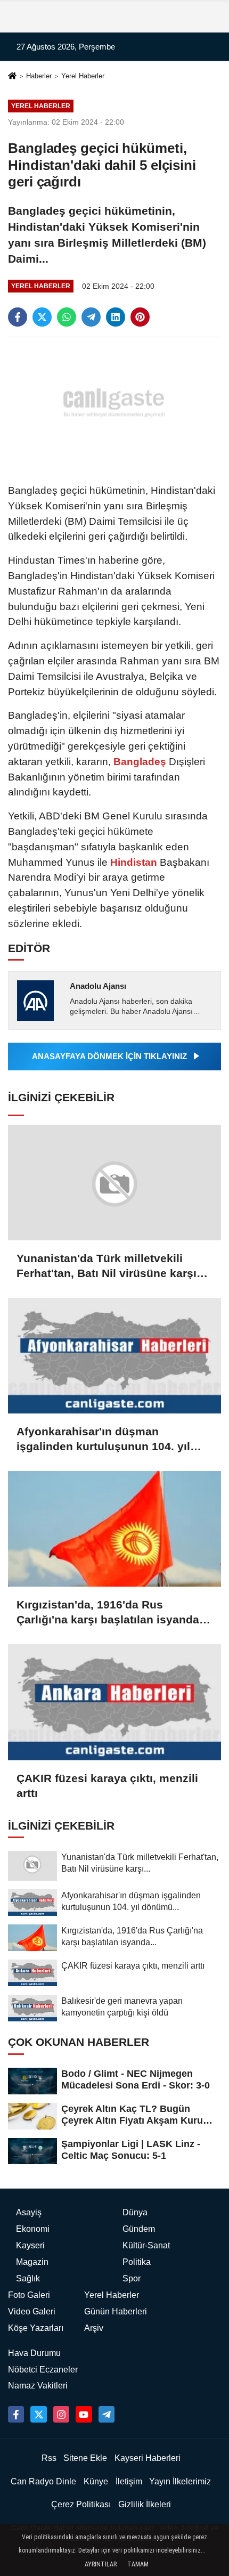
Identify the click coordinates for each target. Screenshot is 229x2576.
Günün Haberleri (116, 2311)
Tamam (138, 2564)
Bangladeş (140, 762)
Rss (49, 2458)
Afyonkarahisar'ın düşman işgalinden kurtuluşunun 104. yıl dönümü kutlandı (103, 1440)
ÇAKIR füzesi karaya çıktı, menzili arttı (107, 1786)
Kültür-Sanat (146, 2245)
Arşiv (94, 2328)
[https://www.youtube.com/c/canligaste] (84, 2414)
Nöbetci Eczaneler (43, 2370)
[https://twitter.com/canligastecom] (38, 2414)
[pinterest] (140, 317)
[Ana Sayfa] (12, 77)
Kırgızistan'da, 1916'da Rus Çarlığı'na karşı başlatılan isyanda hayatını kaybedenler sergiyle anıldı (113, 1613)
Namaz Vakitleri (38, 2386)
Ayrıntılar (101, 2564)
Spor (132, 2278)
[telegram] (91, 317)
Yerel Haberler (83, 76)
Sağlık (28, 2278)
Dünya (135, 2212)
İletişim (129, 2481)
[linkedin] (116, 317)
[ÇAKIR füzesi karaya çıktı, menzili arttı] (114, 1702)
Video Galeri (32, 2311)
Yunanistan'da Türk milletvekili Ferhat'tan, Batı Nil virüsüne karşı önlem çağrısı (107, 1266)
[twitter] (42, 317)
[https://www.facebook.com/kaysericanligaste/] (16, 2414)
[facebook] (18, 317)
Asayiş (29, 2212)
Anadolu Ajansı (98, 986)
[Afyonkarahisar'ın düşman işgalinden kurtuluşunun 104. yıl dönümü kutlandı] (114, 1356)
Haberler (39, 76)
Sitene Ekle (85, 2458)
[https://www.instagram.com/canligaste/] (61, 2414)
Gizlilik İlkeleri (145, 2504)
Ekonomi (33, 2229)
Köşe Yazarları (36, 2328)
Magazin (32, 2262)
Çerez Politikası (81, 2504)
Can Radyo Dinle (43, 2481)
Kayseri (30, 2245)
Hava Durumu (34, 2353)
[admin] (107, 2414)
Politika (137, 2262)
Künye (96, 2481)
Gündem (139, 2229)
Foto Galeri (29, 2295)
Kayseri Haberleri (148, 2458)
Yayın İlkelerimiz (180, 2481)
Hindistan (134, 862)
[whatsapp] (67, 317)
